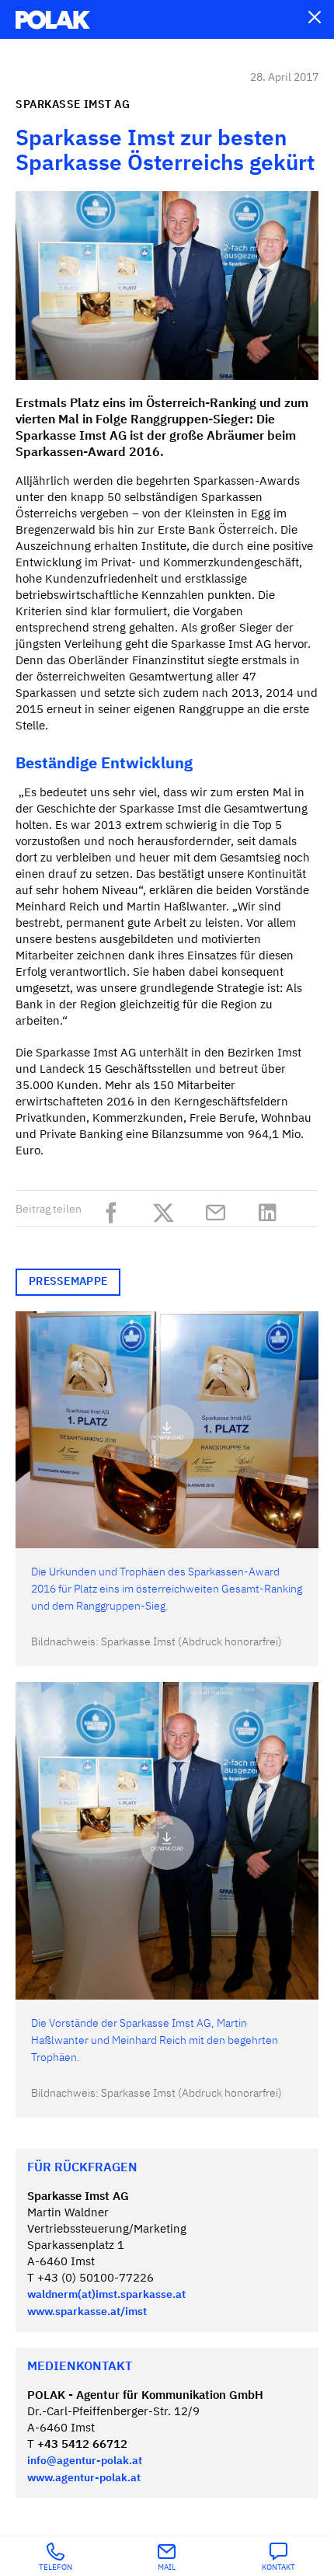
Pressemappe (68, 1282)
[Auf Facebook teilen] (115, 1210)
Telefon (56, 2567)
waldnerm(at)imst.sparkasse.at (106, 2295)
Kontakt (278, 2567)
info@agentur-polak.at (85, 2461)
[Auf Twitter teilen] (167, 1210)
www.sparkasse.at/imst (87, 2312)
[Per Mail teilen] (219, 1210)
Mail (167, 2567)
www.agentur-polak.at (84, 2478)
